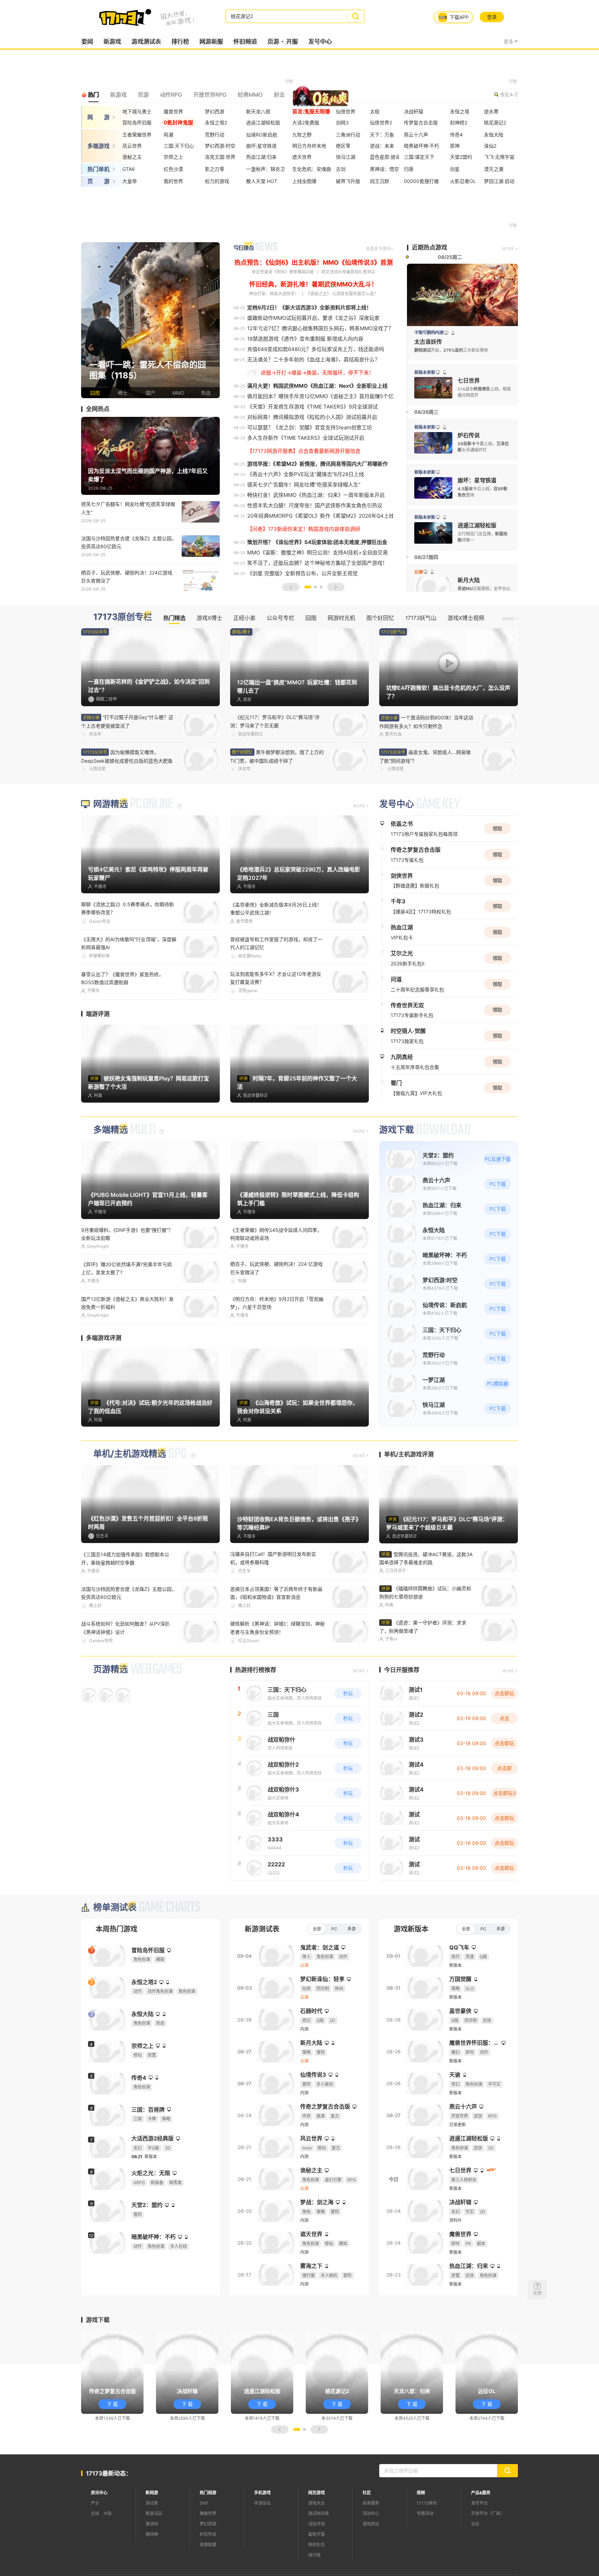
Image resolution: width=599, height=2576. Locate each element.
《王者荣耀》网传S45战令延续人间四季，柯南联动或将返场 (276, 1234)
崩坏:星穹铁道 (261, 146)
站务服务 (371, 2503)
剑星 (455, 169)
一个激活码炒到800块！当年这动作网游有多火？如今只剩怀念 (128, 757)
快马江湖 (346, 157)
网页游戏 (316, 2493)
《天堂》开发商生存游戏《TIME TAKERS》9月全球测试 (312, 407)
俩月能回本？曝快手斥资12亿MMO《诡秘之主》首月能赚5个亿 (320, 396)
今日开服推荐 (402, 1670)
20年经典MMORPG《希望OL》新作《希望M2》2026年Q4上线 (321, 516)
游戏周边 (371, 2524)
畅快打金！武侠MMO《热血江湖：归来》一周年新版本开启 (316, 495)
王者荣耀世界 (137, 135)
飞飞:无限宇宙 (499, 157)
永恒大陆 (494, 135)
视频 (421, 2493)
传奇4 (456, 135)
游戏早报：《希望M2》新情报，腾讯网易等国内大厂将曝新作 (318, 464)
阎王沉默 (380, 181)
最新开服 (316, 2534)
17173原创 (427, 2503)
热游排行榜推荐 (256, 1670)
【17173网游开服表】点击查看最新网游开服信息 (304, 451)
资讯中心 (99, 2493)
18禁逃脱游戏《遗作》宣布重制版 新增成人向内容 (305, 339)
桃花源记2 (495, 122)
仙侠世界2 (381, 122)
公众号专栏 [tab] (280, 618)
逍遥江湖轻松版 (263, 122)
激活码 (152, 2524)
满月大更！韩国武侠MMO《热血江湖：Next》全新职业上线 (317, 386)
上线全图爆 (304, 181)
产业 (95, 2503)
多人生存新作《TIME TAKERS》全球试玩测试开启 (306, 438)
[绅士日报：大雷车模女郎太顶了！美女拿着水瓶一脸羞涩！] (150, 320)
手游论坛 (262, 2503)
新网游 (152, 2493)
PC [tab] (334, 1929)
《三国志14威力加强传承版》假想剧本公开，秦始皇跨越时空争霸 (125, 1558)
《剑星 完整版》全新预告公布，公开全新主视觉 (302, 573)
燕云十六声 (416, 135)
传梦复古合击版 (421, 122)
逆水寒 (491, 111)
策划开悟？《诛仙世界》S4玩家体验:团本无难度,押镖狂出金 (317, 542)
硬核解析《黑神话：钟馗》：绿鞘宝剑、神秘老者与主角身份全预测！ (277, 1628)
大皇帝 (130, 181)
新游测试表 (262, 1929)
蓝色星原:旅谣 (385, 157)
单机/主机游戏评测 (409, 1454)
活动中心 (371, 2513)
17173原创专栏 (123, 617)
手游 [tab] (351, 1929)
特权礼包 (316, 2545)
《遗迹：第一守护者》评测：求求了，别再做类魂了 (423, 1627)
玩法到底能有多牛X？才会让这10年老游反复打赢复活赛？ (276, 978)
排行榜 (180, 42)
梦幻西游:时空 (220, 146)
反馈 (537, 2293)
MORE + (510, 249)
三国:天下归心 (179, 146)
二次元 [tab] (332, 95)
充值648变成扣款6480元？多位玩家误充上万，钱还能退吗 (316, 349)
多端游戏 (98, 146)
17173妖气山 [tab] (421, 618)
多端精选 (111, 1130)
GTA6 (129, 169)
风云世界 (132, 146)
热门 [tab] (93, 95)
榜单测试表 (115, 1907)
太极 (375, 111)
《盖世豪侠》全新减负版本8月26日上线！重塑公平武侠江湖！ (276, 909)
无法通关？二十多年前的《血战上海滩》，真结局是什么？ (314, 360)
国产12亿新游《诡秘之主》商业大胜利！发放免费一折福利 (127, 1303)
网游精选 (111, 804)
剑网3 (342, 122)
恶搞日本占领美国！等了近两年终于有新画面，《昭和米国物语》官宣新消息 (276, 1593)
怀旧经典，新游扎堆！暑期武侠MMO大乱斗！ (313, 284)
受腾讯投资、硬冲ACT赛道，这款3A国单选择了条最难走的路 (426, 1558)
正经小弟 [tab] (244, 618)
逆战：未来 (382, 146)
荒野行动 (215, 135)
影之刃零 (215, 169)
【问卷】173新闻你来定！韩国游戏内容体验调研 (304, 529)
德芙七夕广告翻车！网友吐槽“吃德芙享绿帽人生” (128, 508)
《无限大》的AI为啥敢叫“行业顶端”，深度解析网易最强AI (129, 943)
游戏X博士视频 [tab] (466, 618)
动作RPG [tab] (171, 95)
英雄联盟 (208, 2545)
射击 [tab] (279, 95)
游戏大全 (316, 2503)
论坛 (475, 2524)
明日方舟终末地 (309, 146)
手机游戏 (262, 2493)
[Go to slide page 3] (321, 587)
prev (88, 320)
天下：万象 (382, 135)
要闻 (87, 42)
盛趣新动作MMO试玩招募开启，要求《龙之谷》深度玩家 (313, 318)
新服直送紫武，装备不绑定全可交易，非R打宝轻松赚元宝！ (426, 722)
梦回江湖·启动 (499, 181)
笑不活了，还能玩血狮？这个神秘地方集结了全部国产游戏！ (317, 563)
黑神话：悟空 (384, 169)
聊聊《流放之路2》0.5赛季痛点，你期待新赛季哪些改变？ (128, 908)
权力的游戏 (217, 181)
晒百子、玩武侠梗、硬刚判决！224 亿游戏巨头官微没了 (276, 1268)
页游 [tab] (143, 95)
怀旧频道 (245, 42)
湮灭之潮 (494, 169)
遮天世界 (302, 157)
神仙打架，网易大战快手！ (274, 294)
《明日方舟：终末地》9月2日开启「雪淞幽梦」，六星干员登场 (277, 1303)
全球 (95, 2513)
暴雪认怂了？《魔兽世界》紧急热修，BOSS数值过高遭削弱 (122, 978)
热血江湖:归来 (261, 157)
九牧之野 (302, 135)
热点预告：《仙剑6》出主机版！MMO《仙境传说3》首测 (314, 262)
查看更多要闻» (380, 249)
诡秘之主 (132, 157)
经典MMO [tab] (250, 95)
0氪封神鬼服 (178, 122)
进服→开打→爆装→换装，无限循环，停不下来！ (317, 373)
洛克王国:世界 (220, 157)
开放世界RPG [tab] (210, 95)
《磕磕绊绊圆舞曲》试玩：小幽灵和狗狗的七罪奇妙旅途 (425, 1592)
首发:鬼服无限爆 (311, 111)
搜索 (355, 16)
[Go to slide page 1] (308, 587)
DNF (204, 2503)
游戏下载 (397, 1130)
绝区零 (343, 146)
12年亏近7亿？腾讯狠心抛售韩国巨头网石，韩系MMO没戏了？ (320, 328)
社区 (367, 2493)
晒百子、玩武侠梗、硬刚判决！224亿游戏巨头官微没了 (127, 577)
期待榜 (152, 2534)
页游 (273, 42)
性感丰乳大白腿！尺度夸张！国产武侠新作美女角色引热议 (315, 505)
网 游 (98, 117)
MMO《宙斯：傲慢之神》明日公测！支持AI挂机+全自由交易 (318, 553)
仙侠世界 (346, 111)
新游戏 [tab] (118, 95)
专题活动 (425, 2513)
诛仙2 (490, 146)
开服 (292, 42)
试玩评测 (316, 2524)
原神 (455, 146)
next (213, 320)
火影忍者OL (463, 181)
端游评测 (98, 1014)
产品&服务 (481, 2493)
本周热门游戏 (116, 1929)
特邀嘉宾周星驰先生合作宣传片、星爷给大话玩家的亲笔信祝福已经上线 (425, 757)
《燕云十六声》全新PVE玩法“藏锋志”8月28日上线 (306, 474)
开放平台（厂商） (488, 2513)
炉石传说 (208, 2534)
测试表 (152, 2503)
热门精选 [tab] (174, 618)
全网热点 (98, 409)
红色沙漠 (173, 169)
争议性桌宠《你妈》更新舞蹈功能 (283, 272)
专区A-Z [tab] (509, 94)
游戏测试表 (146, 42)
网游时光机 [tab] (341, 618)
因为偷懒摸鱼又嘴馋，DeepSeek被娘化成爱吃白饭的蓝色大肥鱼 (276, 756)
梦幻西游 (215, 111)
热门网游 (208, 2493)
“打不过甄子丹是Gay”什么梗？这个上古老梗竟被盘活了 (127, 721)
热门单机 (98, 169)
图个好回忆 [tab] (380, 618)
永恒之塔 (460, 111)
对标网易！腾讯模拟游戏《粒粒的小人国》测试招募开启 (312, 417)
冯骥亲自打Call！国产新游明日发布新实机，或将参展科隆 (273, 1558)
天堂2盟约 (461, 157)
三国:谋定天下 (419, 157)
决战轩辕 (414, 111)
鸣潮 (168, 135)
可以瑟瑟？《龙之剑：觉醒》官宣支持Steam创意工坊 (310, 427)
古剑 (341, 169)
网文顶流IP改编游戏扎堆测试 (348, 272)
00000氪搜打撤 (421, 181)
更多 (509, 41)
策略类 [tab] (304, 95)
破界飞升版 (348, 181)
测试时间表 (319, 2513)
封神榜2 (459, 122)
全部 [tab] (317, 1929)
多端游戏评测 (104, 1338)
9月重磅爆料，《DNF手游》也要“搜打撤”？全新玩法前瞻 (127, 1234)
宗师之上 (173, 157)
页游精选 (111, 1669)
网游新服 (211, 42)
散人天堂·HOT (262, 181)
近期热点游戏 (429, 247)
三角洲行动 (348, 135)
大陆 (107, 2513)
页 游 (98, 181)
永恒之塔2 (216, 122)
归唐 (409, 169)
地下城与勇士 (137, 111)
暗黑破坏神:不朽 (422, 146)
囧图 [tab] (311, 618)
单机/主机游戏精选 (130, 1454)
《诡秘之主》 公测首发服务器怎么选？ (342, 294)
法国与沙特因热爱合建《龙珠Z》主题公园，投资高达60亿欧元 (129, 542)
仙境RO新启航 (262, 135)
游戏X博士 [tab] (209, 618)
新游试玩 (154, 2513)
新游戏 (112, 42)
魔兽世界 (173, 111)
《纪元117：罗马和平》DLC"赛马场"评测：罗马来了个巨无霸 (275, 721)
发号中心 (320, 42)
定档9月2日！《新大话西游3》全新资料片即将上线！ (309, 308)
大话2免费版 (306, 122)
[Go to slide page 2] (315, 587)
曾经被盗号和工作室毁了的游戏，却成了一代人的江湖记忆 (276, 943)
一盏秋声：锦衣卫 (266, 169)
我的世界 (173, 181)
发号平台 (479, 2503)
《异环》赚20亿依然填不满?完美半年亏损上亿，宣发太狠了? (127, 1268)
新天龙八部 (258, 111)
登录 (492, 17)
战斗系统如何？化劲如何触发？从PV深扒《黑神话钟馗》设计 (125, 1628)
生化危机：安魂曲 (312, 169)
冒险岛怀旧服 (137, 122)
